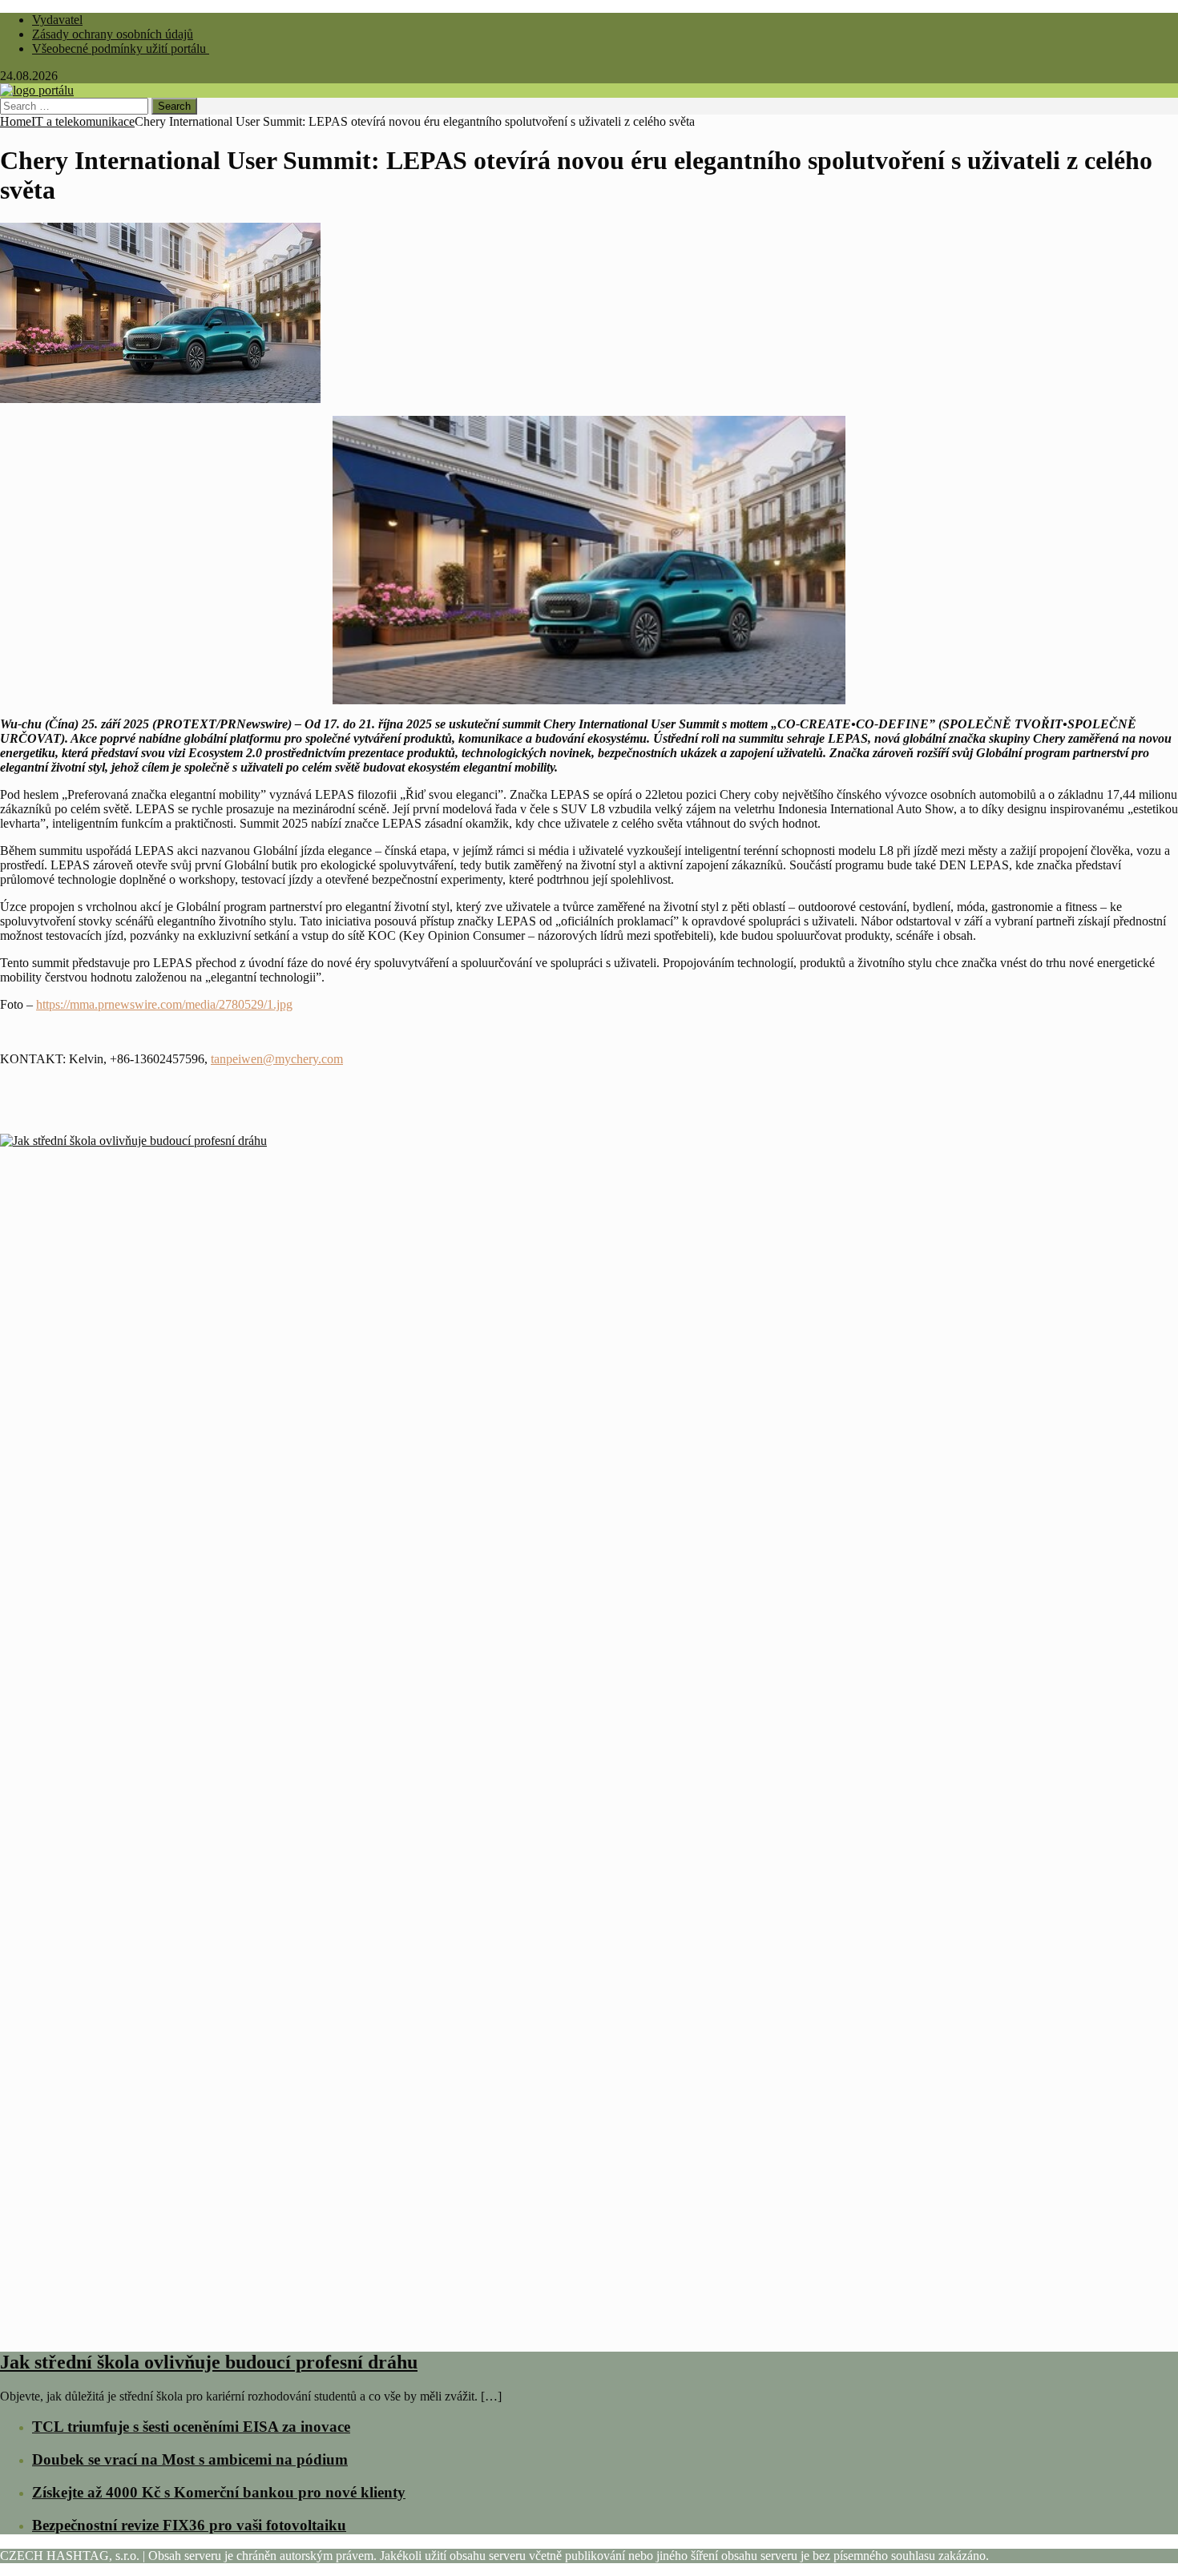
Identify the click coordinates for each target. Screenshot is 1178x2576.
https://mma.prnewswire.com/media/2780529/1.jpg (164, 1004)
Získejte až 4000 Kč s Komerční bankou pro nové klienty (219, 2492)
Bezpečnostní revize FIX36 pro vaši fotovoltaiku (189, 2525)
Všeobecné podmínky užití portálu (121, 48)
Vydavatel (57, 20)
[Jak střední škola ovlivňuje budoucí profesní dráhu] (589, 2328)
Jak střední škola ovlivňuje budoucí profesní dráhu (209, 2362)
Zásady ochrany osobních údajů (113, 34)
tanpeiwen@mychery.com (277, 1059)
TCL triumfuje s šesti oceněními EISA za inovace (191, 2427)
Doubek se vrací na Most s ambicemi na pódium (190, 2459)
